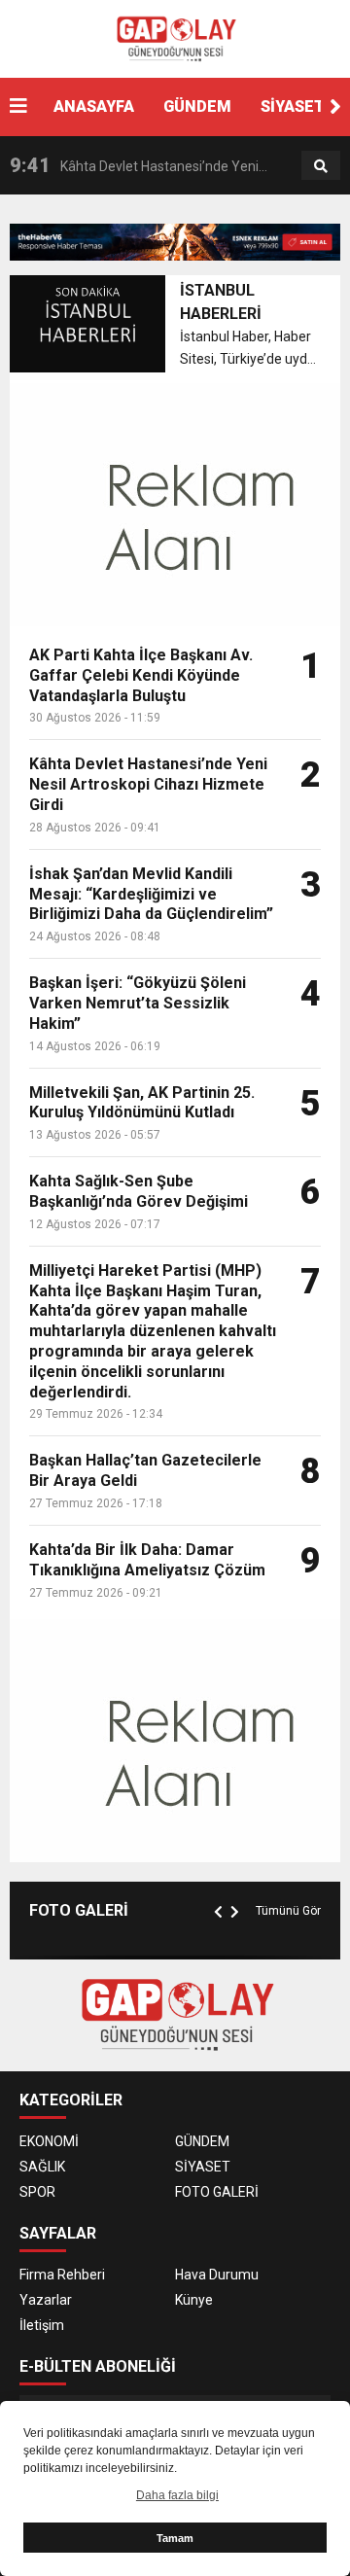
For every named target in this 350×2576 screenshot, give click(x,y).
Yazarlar (46, 2300)
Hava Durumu (217, 2275)
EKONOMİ (49, 2141)
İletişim (42, 2325)
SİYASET (293, 106)
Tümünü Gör (288, 1911)
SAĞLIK (42, 2167)
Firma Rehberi (62, 2275)
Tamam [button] (175, 2538)
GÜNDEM (197, 106)
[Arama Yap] (321, 166)
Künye (194, 2300)
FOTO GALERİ (217, 2192)
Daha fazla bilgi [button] (177, 2495)
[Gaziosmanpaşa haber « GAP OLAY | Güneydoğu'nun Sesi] (175, 38)
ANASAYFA (94, 106)
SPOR (37, 2192)
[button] (335, 107)
